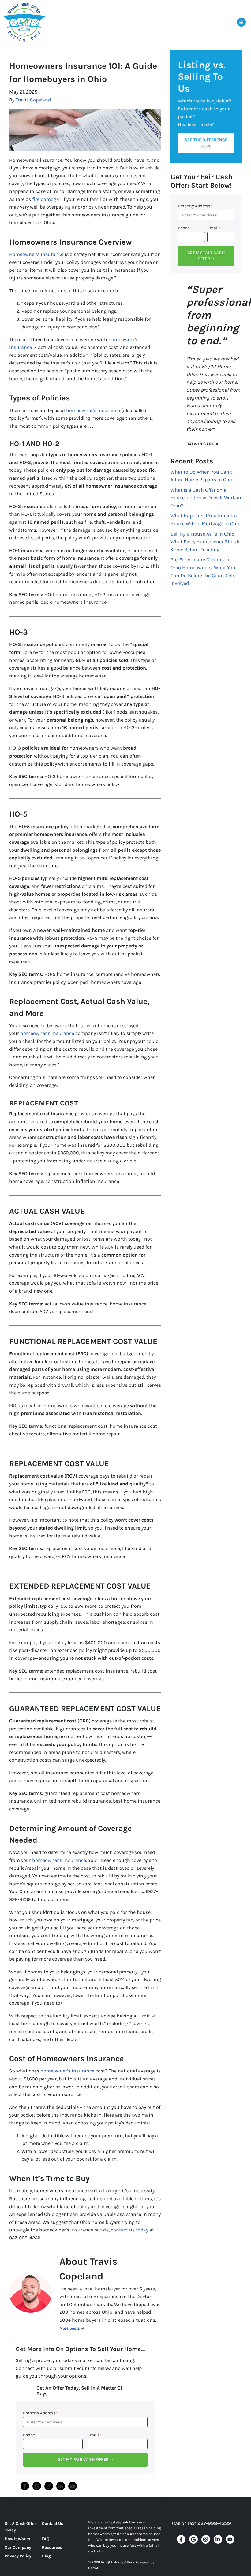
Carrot (93, 2568)
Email (94, 2435)
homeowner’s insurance (93, 410)
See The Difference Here (206, 143)
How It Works (17, 2539)
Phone (29, 2435)
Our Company (18, 2547)
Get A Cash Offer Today (20, 2527)
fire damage (45, 199)
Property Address (40, 2413)
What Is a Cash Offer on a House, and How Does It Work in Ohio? (206, 498)
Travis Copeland (33, 100)
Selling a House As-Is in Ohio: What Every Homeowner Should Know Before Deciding (206, 542)
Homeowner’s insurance (36, 254)
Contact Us (52, 2524)
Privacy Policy (18, 2556)
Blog (46, 2556)
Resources (52, 2547)
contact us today (129, 2230)
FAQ (46, 2539)
